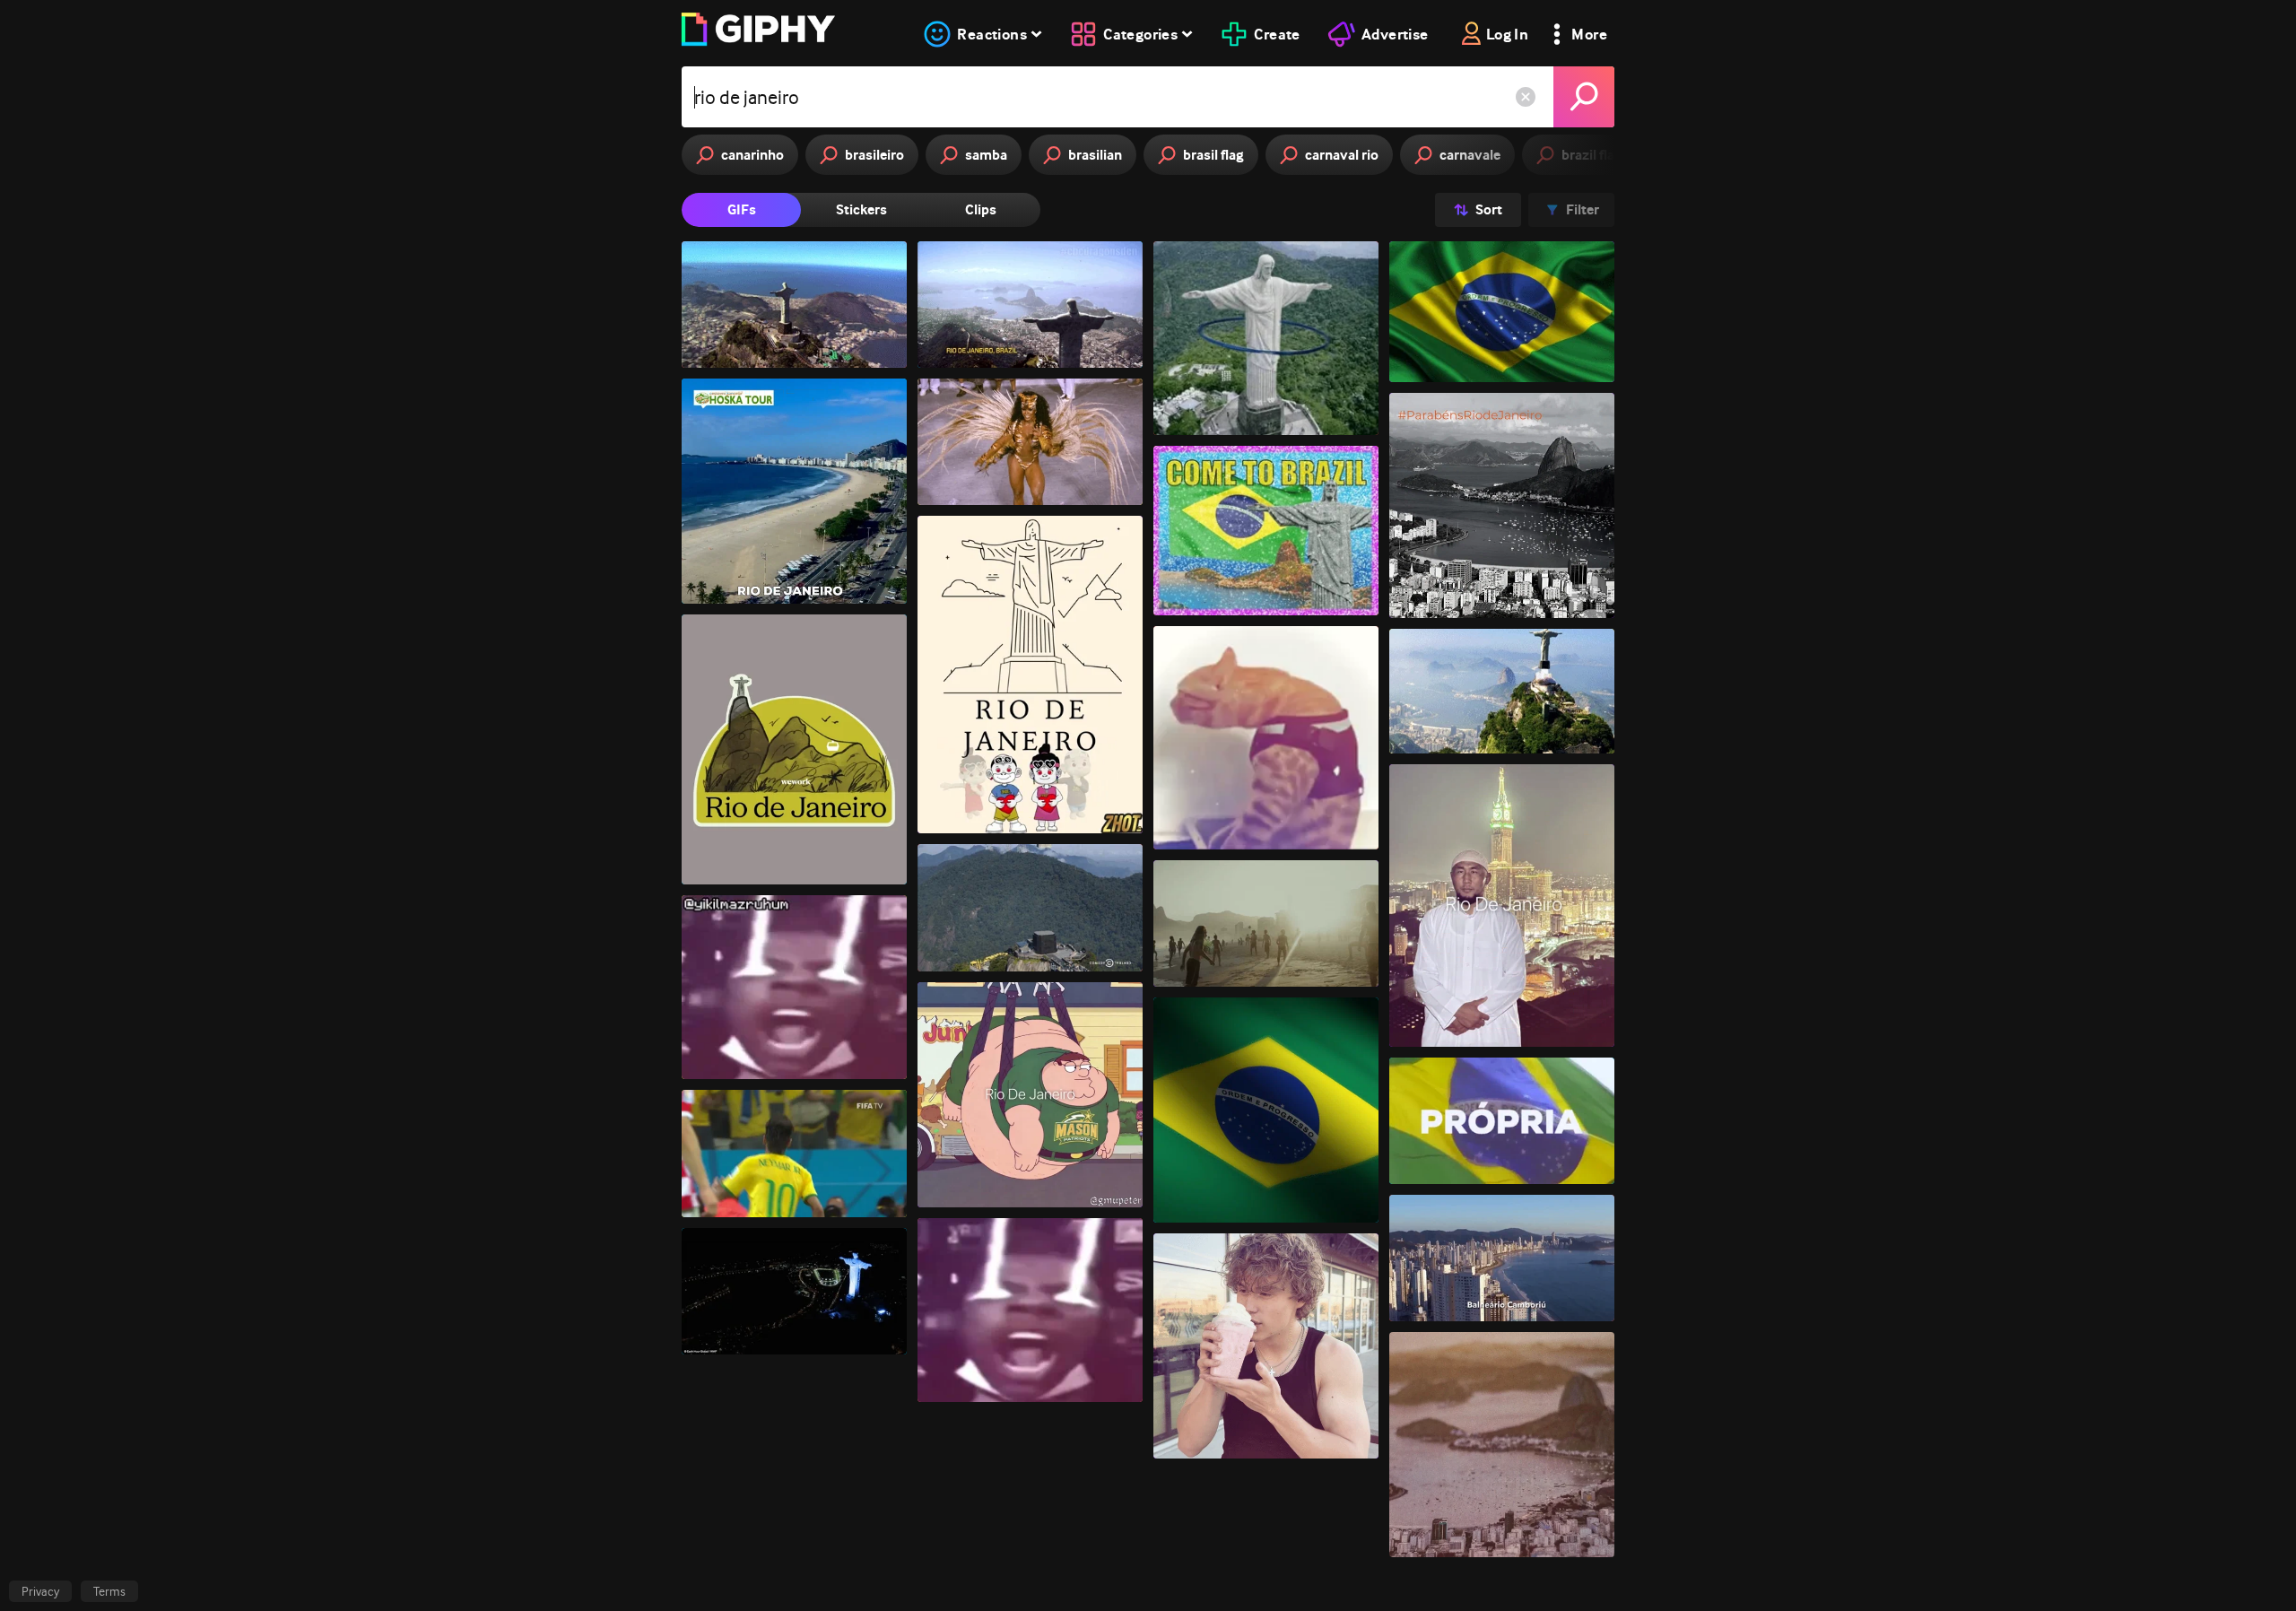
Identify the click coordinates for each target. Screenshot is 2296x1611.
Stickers (861, 209)
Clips (981, 209)
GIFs (742, 209)
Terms (109, 1591)
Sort (1489, 209)
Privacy (40, 1591)
